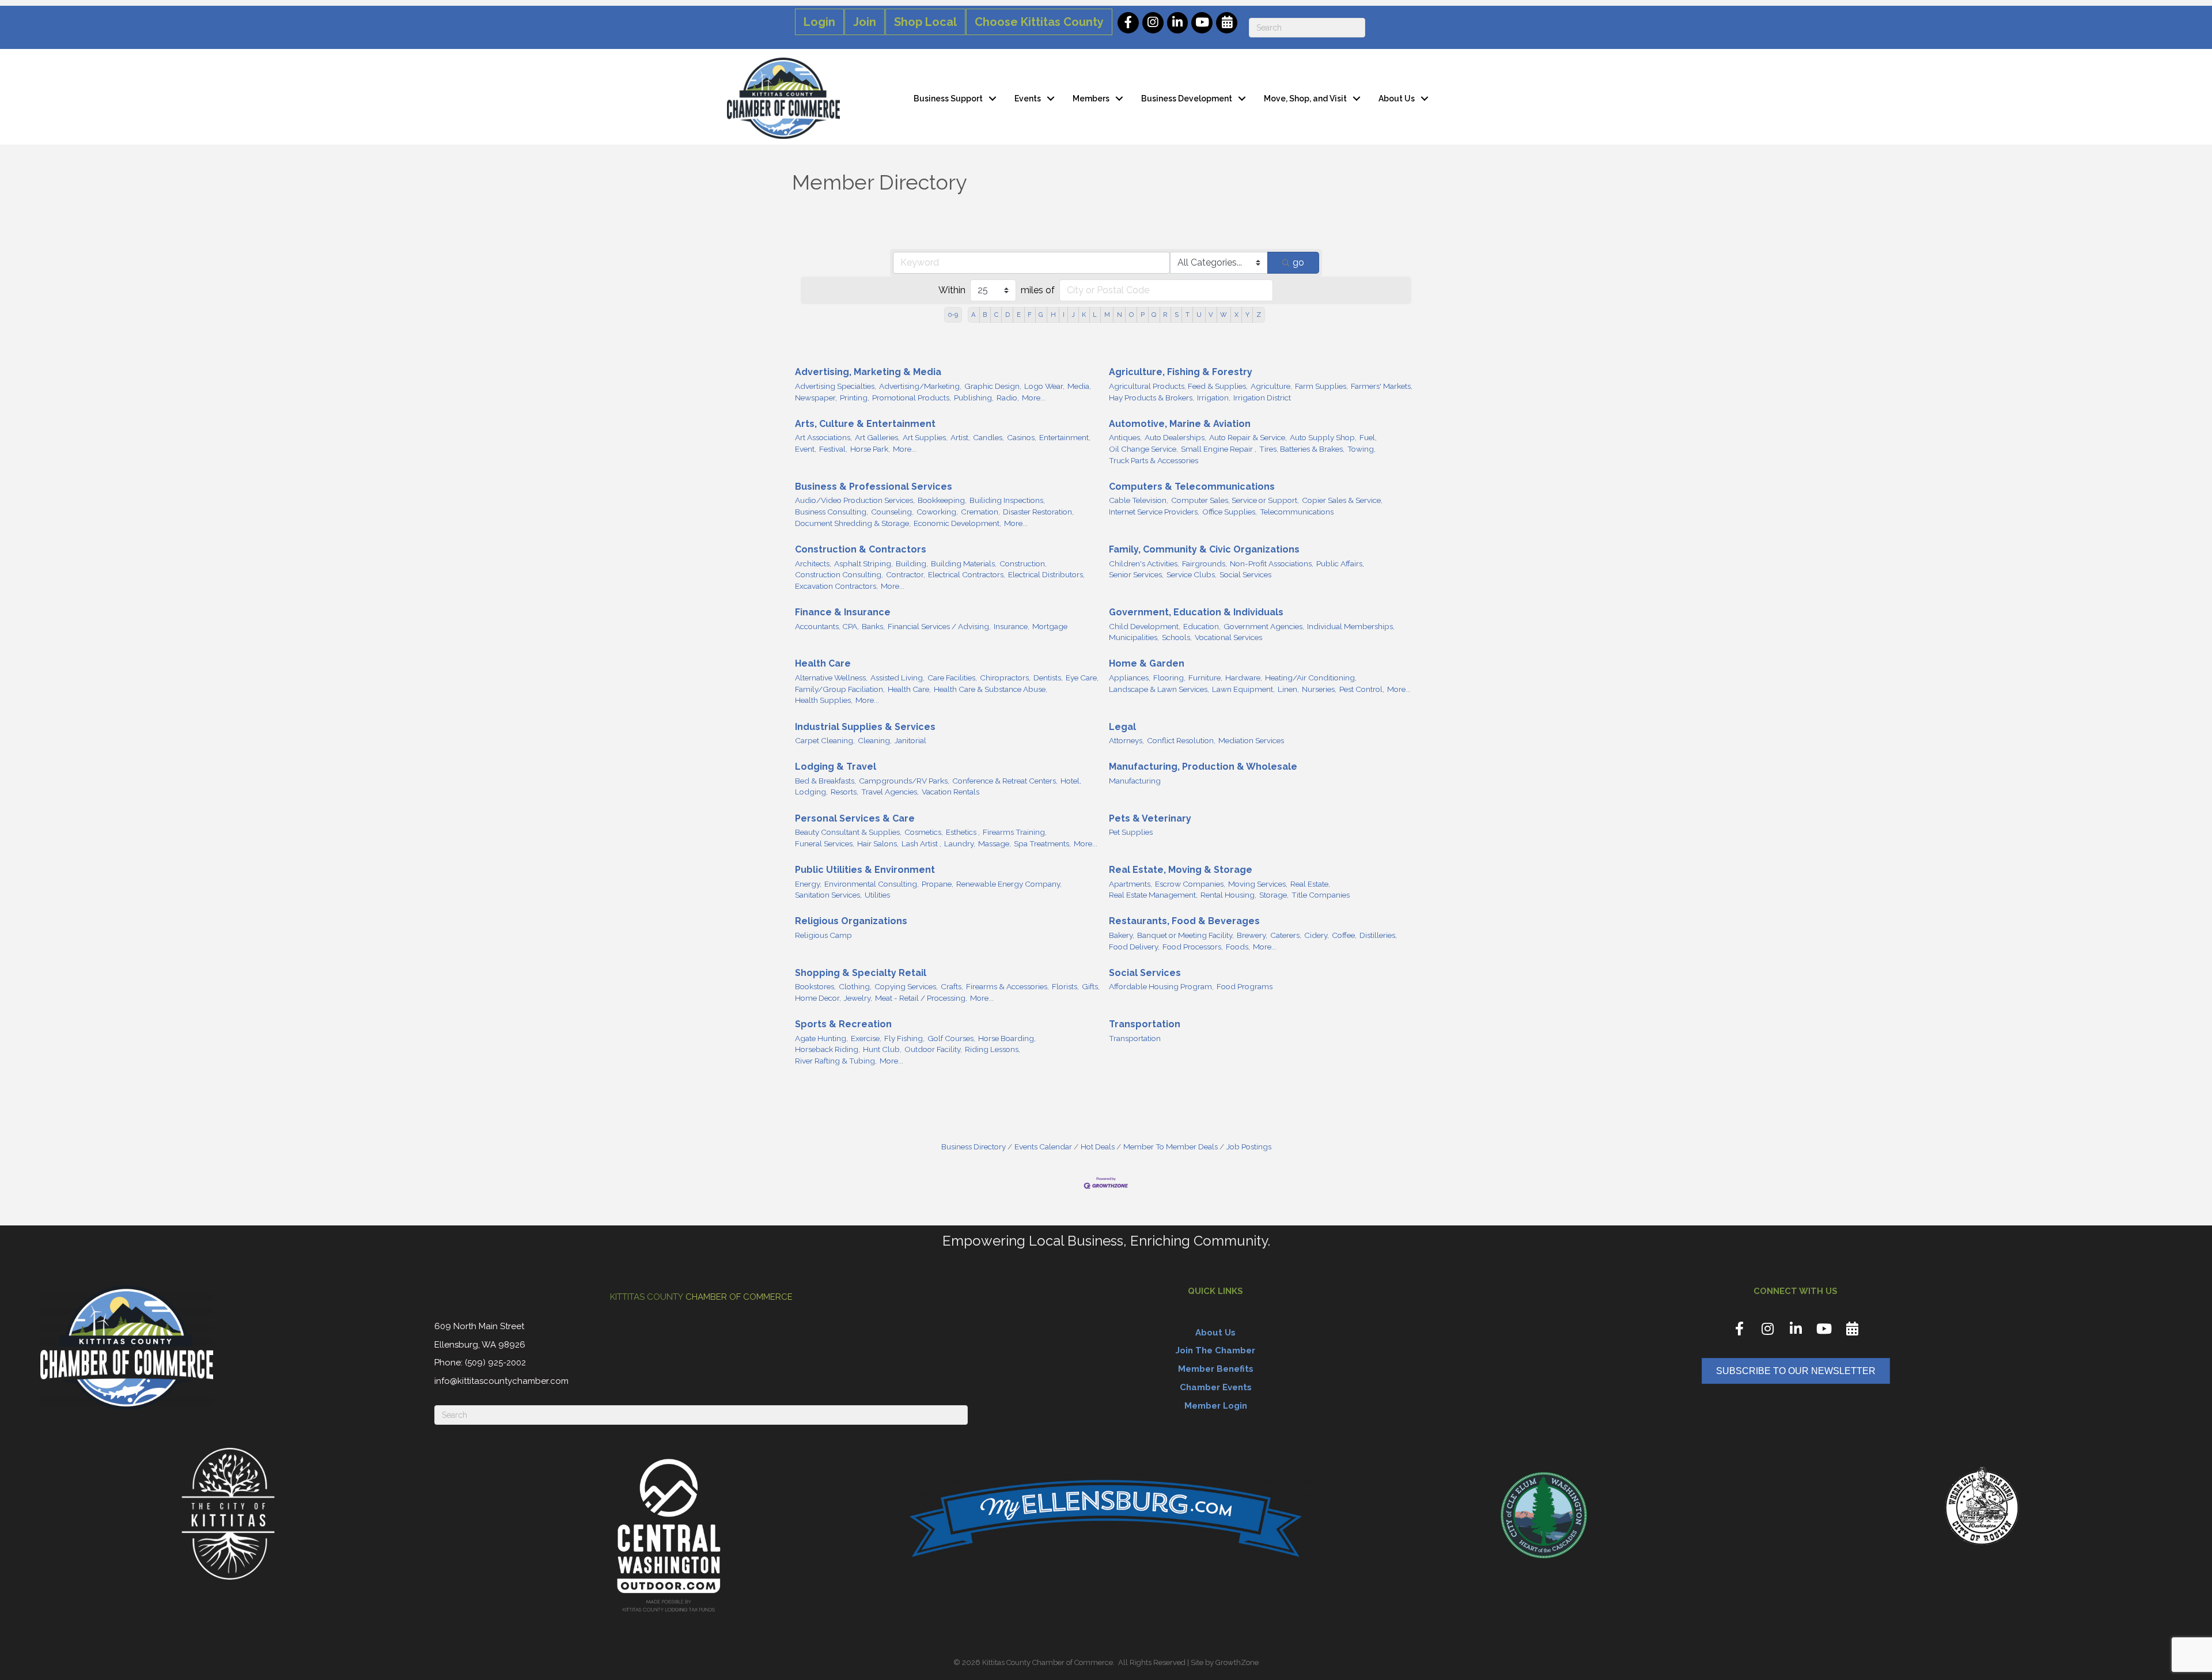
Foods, (1238, 947)
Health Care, (909, 689)
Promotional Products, (912, 398)
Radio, (1008, 398)
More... (1034, 398)
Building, (912, 563)
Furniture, (1205, 678)
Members (1091, 99)
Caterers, (1286, 935)
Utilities (877, 895)
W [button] (1224, 315)
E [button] (1019, 315)
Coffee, (1344, 935)
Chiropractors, (1005, 678)
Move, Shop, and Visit (1305, 99)
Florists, (1065, 986)
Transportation (1145, 1024)
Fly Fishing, (904, 1038)
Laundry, (960, 843)
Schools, (1177, 637)
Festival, (833, 449)
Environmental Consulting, (872, 884)
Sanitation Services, (828, 895)
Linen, (1288, 689)
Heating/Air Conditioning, (1311, 678)
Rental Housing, (1228, 895)
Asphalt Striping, (863, 563)
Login (819, 22)
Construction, (1023, 563)
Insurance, (1012, 626)
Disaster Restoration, (1038, 512)
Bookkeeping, (942, 500)
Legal (1122, 727)
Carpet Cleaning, (825, 740)
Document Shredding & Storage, (853, 523)
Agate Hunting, (821, 1038)
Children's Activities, (1144, 563)
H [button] (1053, 315)
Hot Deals (1098, 1147)
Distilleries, (1378, 935)
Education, (1202, 626)
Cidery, (1317, 935)
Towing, (1361, 449)
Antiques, (1125, 437)
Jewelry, (858, 998)
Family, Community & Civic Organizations (1204, 549)
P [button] (1143, 315)
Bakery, (1122, 935)
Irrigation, (1214, 398)
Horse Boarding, (1007, 1038)
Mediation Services (1251, 740)
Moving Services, (1258, 884)
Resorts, (844, 792)
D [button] (1007, 315)
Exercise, (866, 1038)
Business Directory (974, 1147)
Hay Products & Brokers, (1152, 398)
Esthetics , (963, 832)
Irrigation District (1262, 398)
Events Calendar (1043, 1147)
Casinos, (1022, 437)
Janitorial (910, 740)
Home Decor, (818, 998)
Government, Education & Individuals (1196, 612)
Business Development (1187, 99)
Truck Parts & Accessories (1154, 460)
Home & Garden (1147, 663)
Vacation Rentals (950, 792)
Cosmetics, (924, 832)
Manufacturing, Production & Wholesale (1203, 767)
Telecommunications (1297, 512)
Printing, (855, 398)
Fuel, (1368, 437)
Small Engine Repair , (1219, 449)
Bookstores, (815, 986)
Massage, (995, 843)
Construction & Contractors (861, 549)
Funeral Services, (825, 843)
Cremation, (980, 512)
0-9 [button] (953, 315)
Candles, (988, 437)
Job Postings (1249, 1147)
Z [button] (1259, 315)
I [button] (1064, 315)
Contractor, (906, 574)
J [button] (1073, 315)
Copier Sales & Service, (1342, 500)
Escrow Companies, (1190, 884)
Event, (806, 449)
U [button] (1199, 315)
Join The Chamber (1215, 1350)
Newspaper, (816, 398)
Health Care (823, 663)
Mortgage (1050, 626)
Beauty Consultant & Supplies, (848, 832)
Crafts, (952, 986)
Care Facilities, (952, 678)
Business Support (948, 99)
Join (865, 22)
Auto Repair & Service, (1248, 437)
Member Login (1216, 1406)
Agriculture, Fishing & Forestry (1181, 372)
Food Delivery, (1134, 947)
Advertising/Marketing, (920, 386)
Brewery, (1252, 935)
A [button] (974, 315)
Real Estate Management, (1153, 895)
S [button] (1177, 315)
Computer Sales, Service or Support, (1235, 500)
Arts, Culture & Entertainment (865, 424)
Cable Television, (1139, 500)
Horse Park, (870, 449)
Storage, (1274, 895)
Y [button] (1247, 315)
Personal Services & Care (855, 818)
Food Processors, (1193, 947)
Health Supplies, (824, 700)
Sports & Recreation (843, 1024)
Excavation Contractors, (836, 586)
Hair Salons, (878, 843)
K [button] (1084, 315)
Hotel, (1071, 781)
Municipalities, (1134, 637)
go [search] (1298, 262)
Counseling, (892, 512)
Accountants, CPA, (827, 626)
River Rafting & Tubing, (836, 1061)
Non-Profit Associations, (1272, 563)
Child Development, (1145, 626)
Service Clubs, (1192, 574)
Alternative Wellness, (831, 678)
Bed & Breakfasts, (825, 781)
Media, (1079, 386)
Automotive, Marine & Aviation (1180, 424)
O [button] (1131, 315)
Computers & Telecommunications (1192, 487)
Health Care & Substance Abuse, (991, 689)
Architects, (813, 563)
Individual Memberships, (1351, 626)
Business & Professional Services (874, 487)
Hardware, (1244, 678)
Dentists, (1048, 678)
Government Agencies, (1264, 626)
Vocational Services (1228, 637)
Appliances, (1130, 678)
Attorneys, (1126, 740)
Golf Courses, (951, 1038)
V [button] (1211, 315)
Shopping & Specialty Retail (861, 973)
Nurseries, (1319, 689)
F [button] (1030, 315)
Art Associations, (823, 437)
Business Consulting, (832, 512)
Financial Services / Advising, (939, 626)
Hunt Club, (882, 1049)
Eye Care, (1082, 678)
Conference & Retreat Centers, (1005, 781)
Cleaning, (875, 740)
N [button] (1120, 315)
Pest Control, (1362, 689)
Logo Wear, (1044, 386)
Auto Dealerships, (1175, 437)
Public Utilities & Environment (865, 870)
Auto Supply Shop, (1323, 437)
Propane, (938, 884)
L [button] (1095, 315)
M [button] (1107, 315)
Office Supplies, (1230, 512)
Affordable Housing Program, (1161, 986)
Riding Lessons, (993, 1049)
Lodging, (811, 792)
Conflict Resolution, (1181, 740)
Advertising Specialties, (836, 386)
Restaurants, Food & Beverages (1184, 921)
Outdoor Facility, (933, 1049)
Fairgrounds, (1205, 563)
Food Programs (1245, 986)
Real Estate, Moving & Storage (1181, 870)
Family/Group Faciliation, (840, 689)
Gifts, (1091, 986)
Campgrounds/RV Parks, (904, 781)
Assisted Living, (897, 678)
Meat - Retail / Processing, (921, 998)
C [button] (996, 315)
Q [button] (1154, 315)
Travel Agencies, (890, 792)
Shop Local (925, 22)
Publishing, (974, 398)
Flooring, (1169, 678)
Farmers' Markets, (1382, 386)
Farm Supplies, (1321, 386)
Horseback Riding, (827, 1049)
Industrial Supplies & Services (865, 727)
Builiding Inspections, (1007, 500)
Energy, (808, 884)
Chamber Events (1216, 1387)
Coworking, (937, 512)
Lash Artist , (921, 843)
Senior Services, (1136, 574)
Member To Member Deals (1171, 1147)
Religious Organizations (851, 921)
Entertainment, (1065, 437)
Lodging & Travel (836, 767)
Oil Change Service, (1143, 449)
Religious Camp (823, 935)
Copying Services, (906, 986)
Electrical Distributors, (1046, 574)
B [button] (985, 315)
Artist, (960, 437)
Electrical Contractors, (967, 574)
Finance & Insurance (843, 612)
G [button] (1041, 315)
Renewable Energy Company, (1009, 884)
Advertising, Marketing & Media (868, 372)
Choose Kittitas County (1039, 22)
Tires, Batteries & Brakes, (1302, 449)
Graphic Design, (993, 386)
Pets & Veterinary (1150, 818)
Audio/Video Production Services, (855, 500)
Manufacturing (1135, 781)
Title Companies (1321, 895)
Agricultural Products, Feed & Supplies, (1178, 386)
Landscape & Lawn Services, (1159, 689)
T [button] (1188, 315)
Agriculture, (1271, 386)
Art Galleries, (877, 437)
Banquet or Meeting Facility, (1185, 935)
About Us (1397, 99)
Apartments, (1130, 884)
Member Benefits (1216, 1369)
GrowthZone (1237, 1662)
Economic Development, (957, 523)
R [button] (1165, 315)
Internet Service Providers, (1154, 512)
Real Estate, (1310, 884)
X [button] (1236, 315)
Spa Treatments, (1042, 843)
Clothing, (855, 986)
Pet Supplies (1131, 832)
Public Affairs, (1340, 563)
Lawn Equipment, (1243, 689)
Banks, (873, 626)
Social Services (1245, 574)
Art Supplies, (925, 437)
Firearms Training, (1015, 832)
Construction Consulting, (839, 574)
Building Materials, (964, 563)
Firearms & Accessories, (1007, 986)
